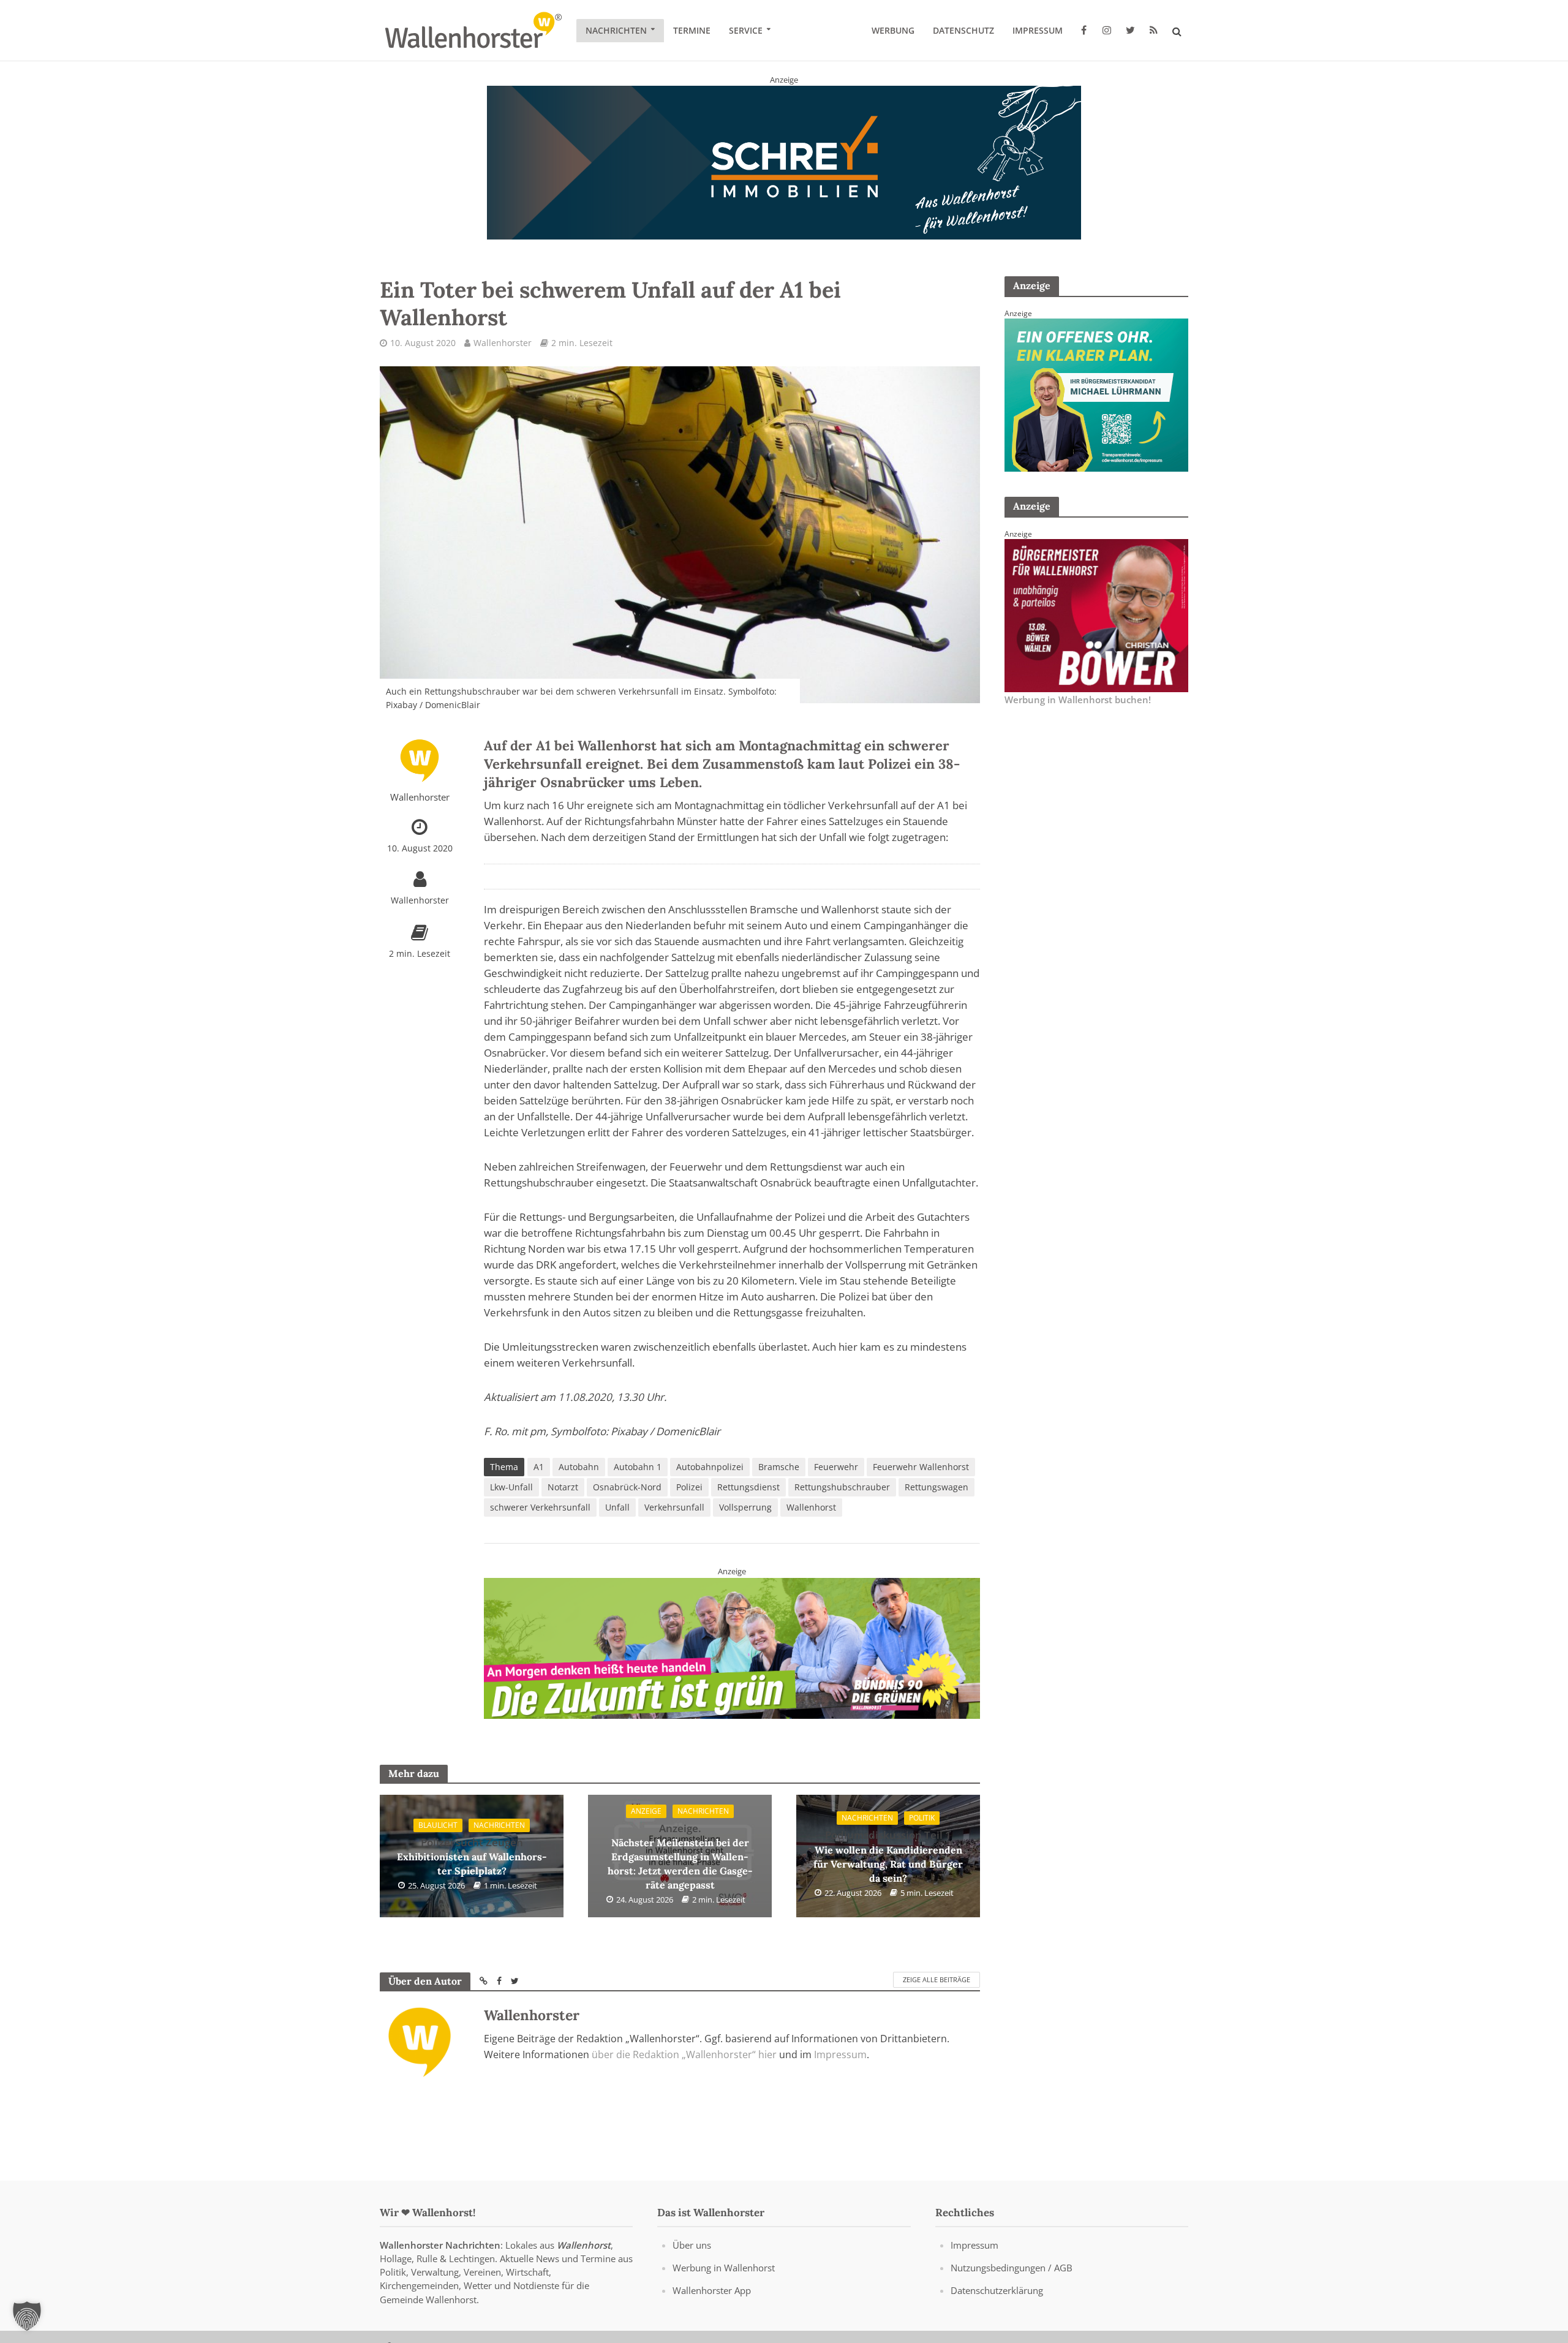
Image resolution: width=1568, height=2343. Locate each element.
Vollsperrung (745, 1507)
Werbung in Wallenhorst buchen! (1078, 700)
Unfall (617, 1507)
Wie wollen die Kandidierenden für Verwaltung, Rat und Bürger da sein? (888, 1856)
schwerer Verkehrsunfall (540, 1507)
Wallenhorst (811, 1507)
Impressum (1038, 30)
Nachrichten (616, 30)
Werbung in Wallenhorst (724, 2268)
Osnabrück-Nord (627, 1487)
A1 (539, 1467)
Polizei (689, 1487)
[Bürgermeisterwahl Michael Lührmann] (1096, 394)
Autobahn (579, 1467)
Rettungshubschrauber (842, 1487)
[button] (27, 2316)
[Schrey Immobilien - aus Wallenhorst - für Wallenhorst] (784, 162)
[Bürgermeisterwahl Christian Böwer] (1096, 614)
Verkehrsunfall (674, 1507)
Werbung (893, 30)
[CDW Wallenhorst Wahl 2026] (732, 1640)
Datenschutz (963, 30)
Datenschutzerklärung (997, 2290)
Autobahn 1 (638, 1467)
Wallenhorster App (712, 2290)
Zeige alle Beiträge (937, 1979)
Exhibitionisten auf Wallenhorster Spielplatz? (472, 1856)
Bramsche (779, 1467)
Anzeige (646, 1811)
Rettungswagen (937, 1487)
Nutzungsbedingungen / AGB (1012, 2268)
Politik (922, 1818)
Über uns (692, 2245)
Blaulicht (438, 1825)
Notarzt (563, 1487)
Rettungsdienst (748, 1487)
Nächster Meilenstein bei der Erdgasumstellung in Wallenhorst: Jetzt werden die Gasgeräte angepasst (680, 1856)
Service (746, 30)
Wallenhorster (503, 343)
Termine (692, 30)
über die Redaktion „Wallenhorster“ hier (684, 2054)
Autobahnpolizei (710, 1467)
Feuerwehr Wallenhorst (921, 1467)
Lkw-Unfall (511, 1487)
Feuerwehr (836, 1467)
